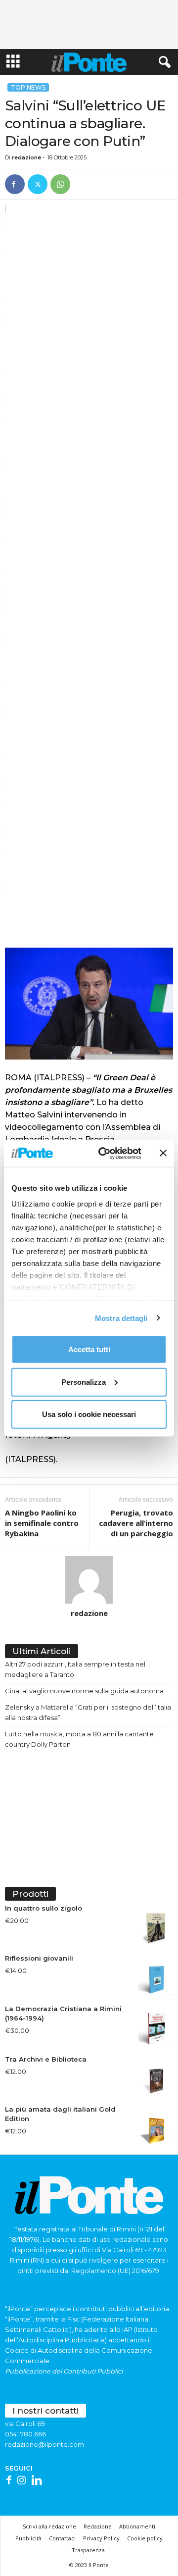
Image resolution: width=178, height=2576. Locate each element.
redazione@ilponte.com (44, 2444)
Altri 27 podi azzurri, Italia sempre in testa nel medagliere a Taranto (75, 1669)
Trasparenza (88, 2550)
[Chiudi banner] (163, 1153)
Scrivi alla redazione (49, 2526)
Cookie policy (145, 2538)
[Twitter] (38, 184)
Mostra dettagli (121, 1318)
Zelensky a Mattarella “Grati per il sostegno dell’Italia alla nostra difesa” (88, 1712)
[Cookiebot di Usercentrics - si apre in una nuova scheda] (104, 1153)
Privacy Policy (101, 2538)
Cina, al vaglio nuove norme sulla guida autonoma (84, 1691)
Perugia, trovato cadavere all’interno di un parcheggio (136, 1523)
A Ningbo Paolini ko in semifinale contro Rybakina (42, 1523)
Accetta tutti (89, 1349)
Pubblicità (28, 2538)
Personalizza (84, 1382)
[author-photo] (89, 1580)
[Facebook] (15, 184)
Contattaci (62, 2538)
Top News (28, 87)
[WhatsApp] (60, 184)
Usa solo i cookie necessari (89, 1414)
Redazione (98, 2526)
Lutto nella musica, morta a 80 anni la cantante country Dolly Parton (79, 1739)
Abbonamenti (137, 2526)
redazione (26, 157)
